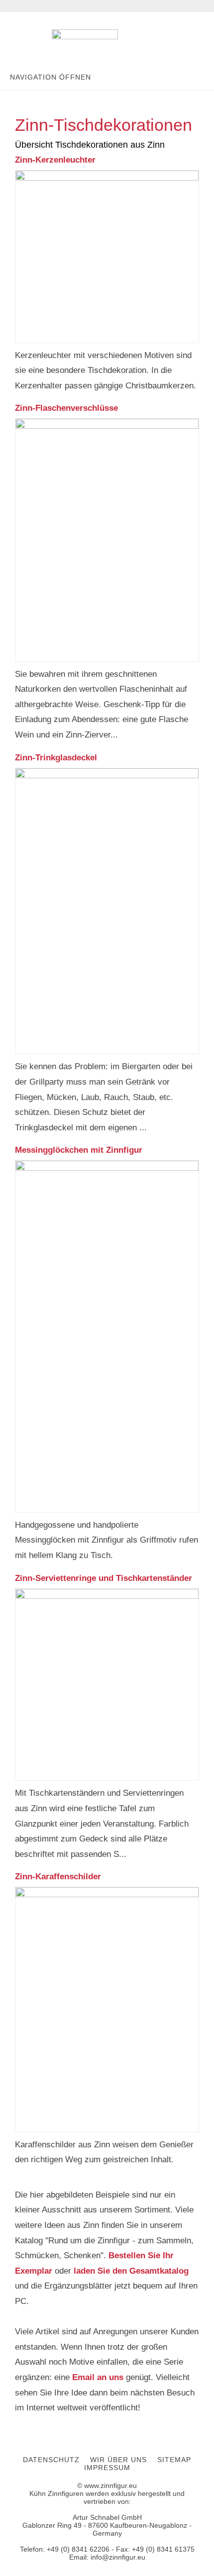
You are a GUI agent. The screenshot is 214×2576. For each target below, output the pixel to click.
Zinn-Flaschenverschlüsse (66, 408)
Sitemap (174, 2460)
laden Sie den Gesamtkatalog (131, 2271)
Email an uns (98, 2377)
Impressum (107, 2468)
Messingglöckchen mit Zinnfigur (79, 1150)
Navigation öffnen (51, 77)
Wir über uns (118, 2460)
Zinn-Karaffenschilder (58, 1877)
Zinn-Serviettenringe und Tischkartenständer (104, 1578)
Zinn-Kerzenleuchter (55, 160)
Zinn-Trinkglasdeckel (56, 758)
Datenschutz (51, 2460)
